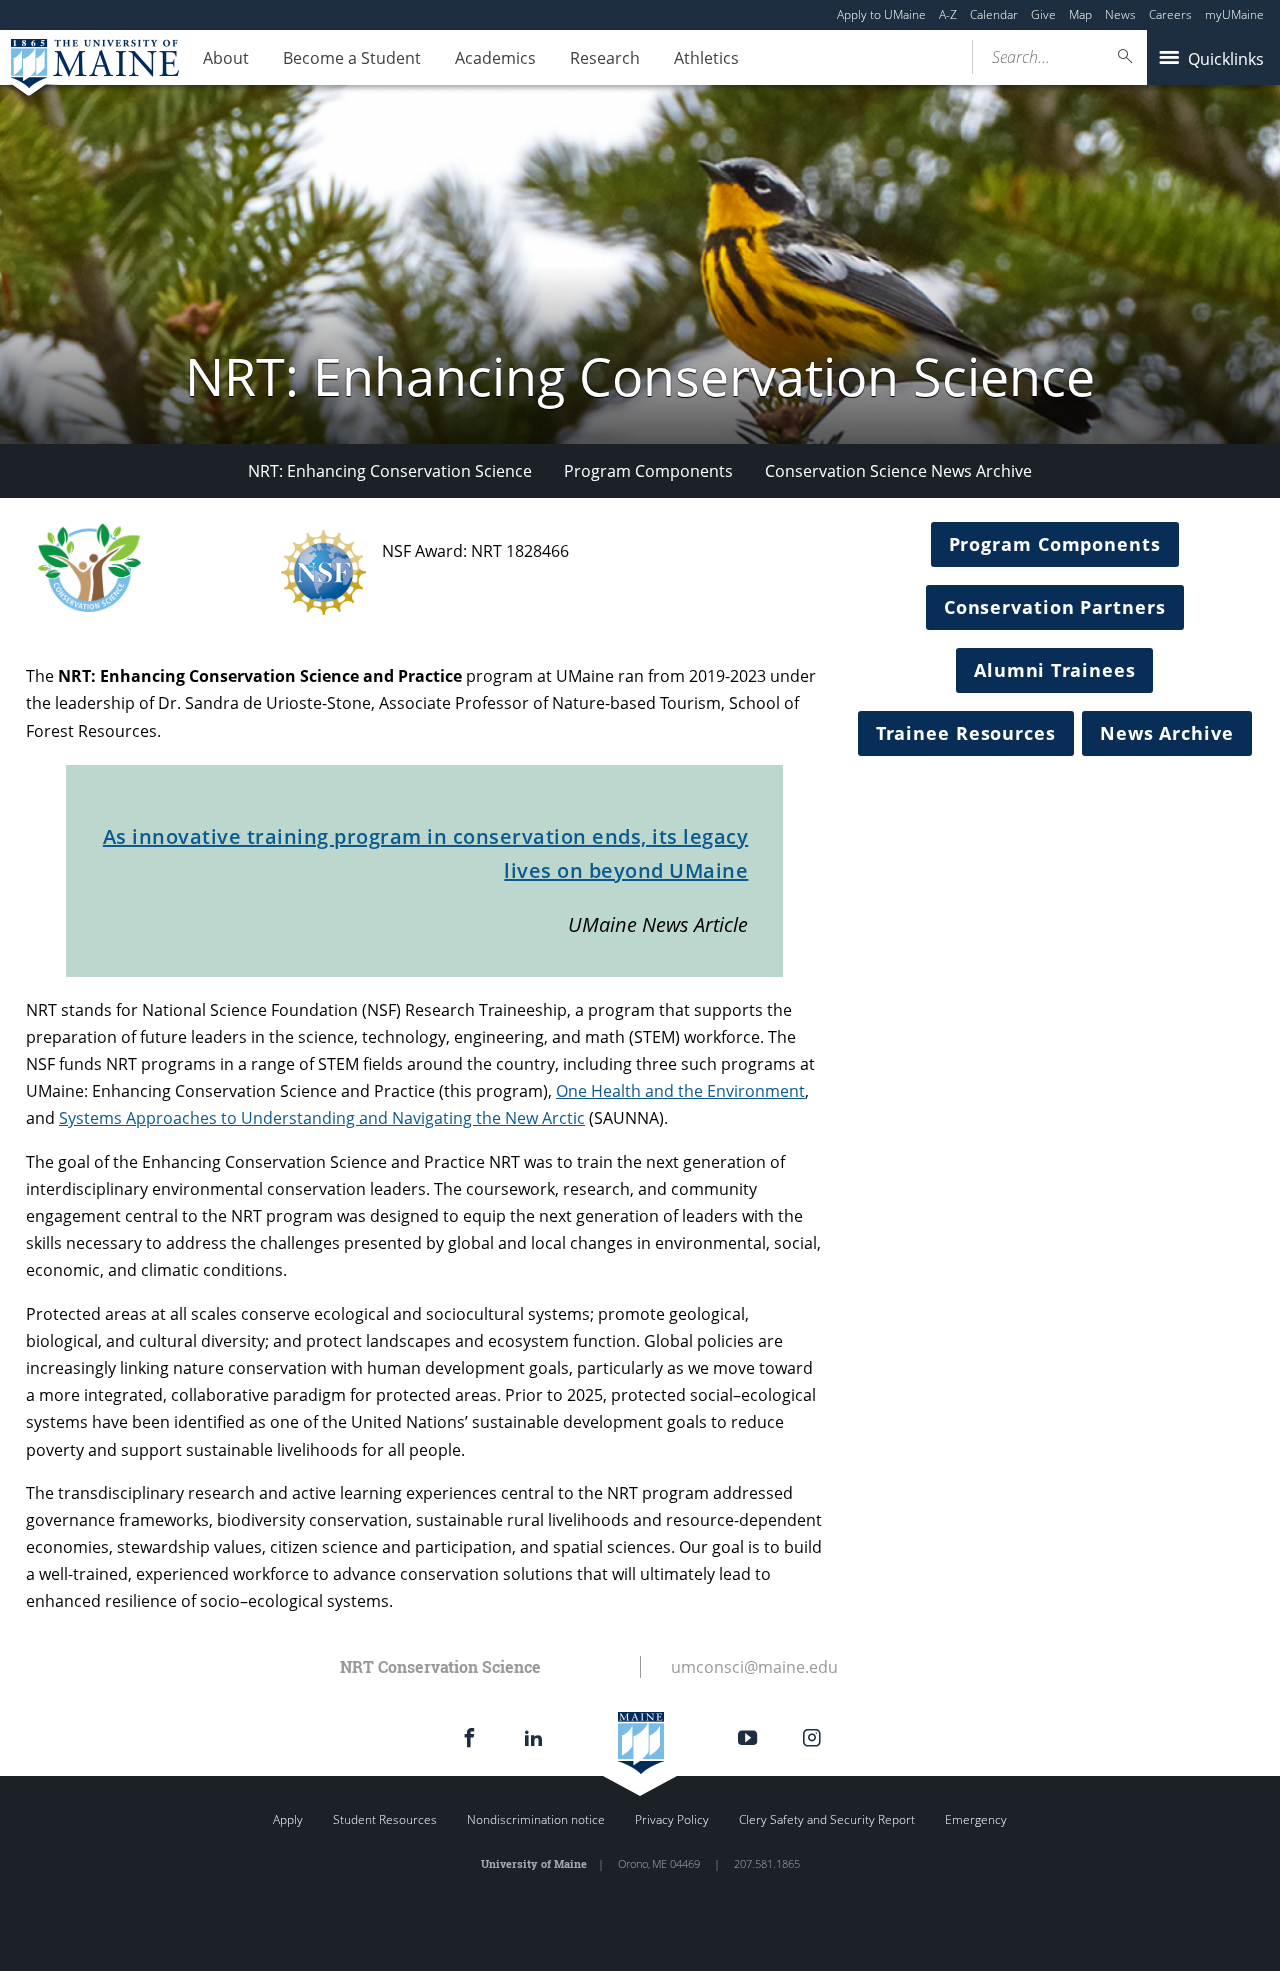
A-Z (948, 14)
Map (1080, 14)
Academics (495, 58)
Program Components (648, 471)
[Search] (1126, 56)
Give (1043, 14)
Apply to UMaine (881, 14)
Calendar (994, 14)
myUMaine (1234, 14)
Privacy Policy (672, 1819)
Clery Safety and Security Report (827, 1819)
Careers (1170, 14)
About (226, 58)
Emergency (976, 1819)
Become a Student (352, 58)
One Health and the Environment (680, 1091)
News (1120, 14)
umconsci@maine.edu (754, 1667)
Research (605, 58)
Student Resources (385, 1819)
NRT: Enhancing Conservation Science (390, 471)
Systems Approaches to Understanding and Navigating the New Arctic (322, 1118)
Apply (288, 1819)
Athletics (706, 58)
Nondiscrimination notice (536, 1819)
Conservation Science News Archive (898, 471)
